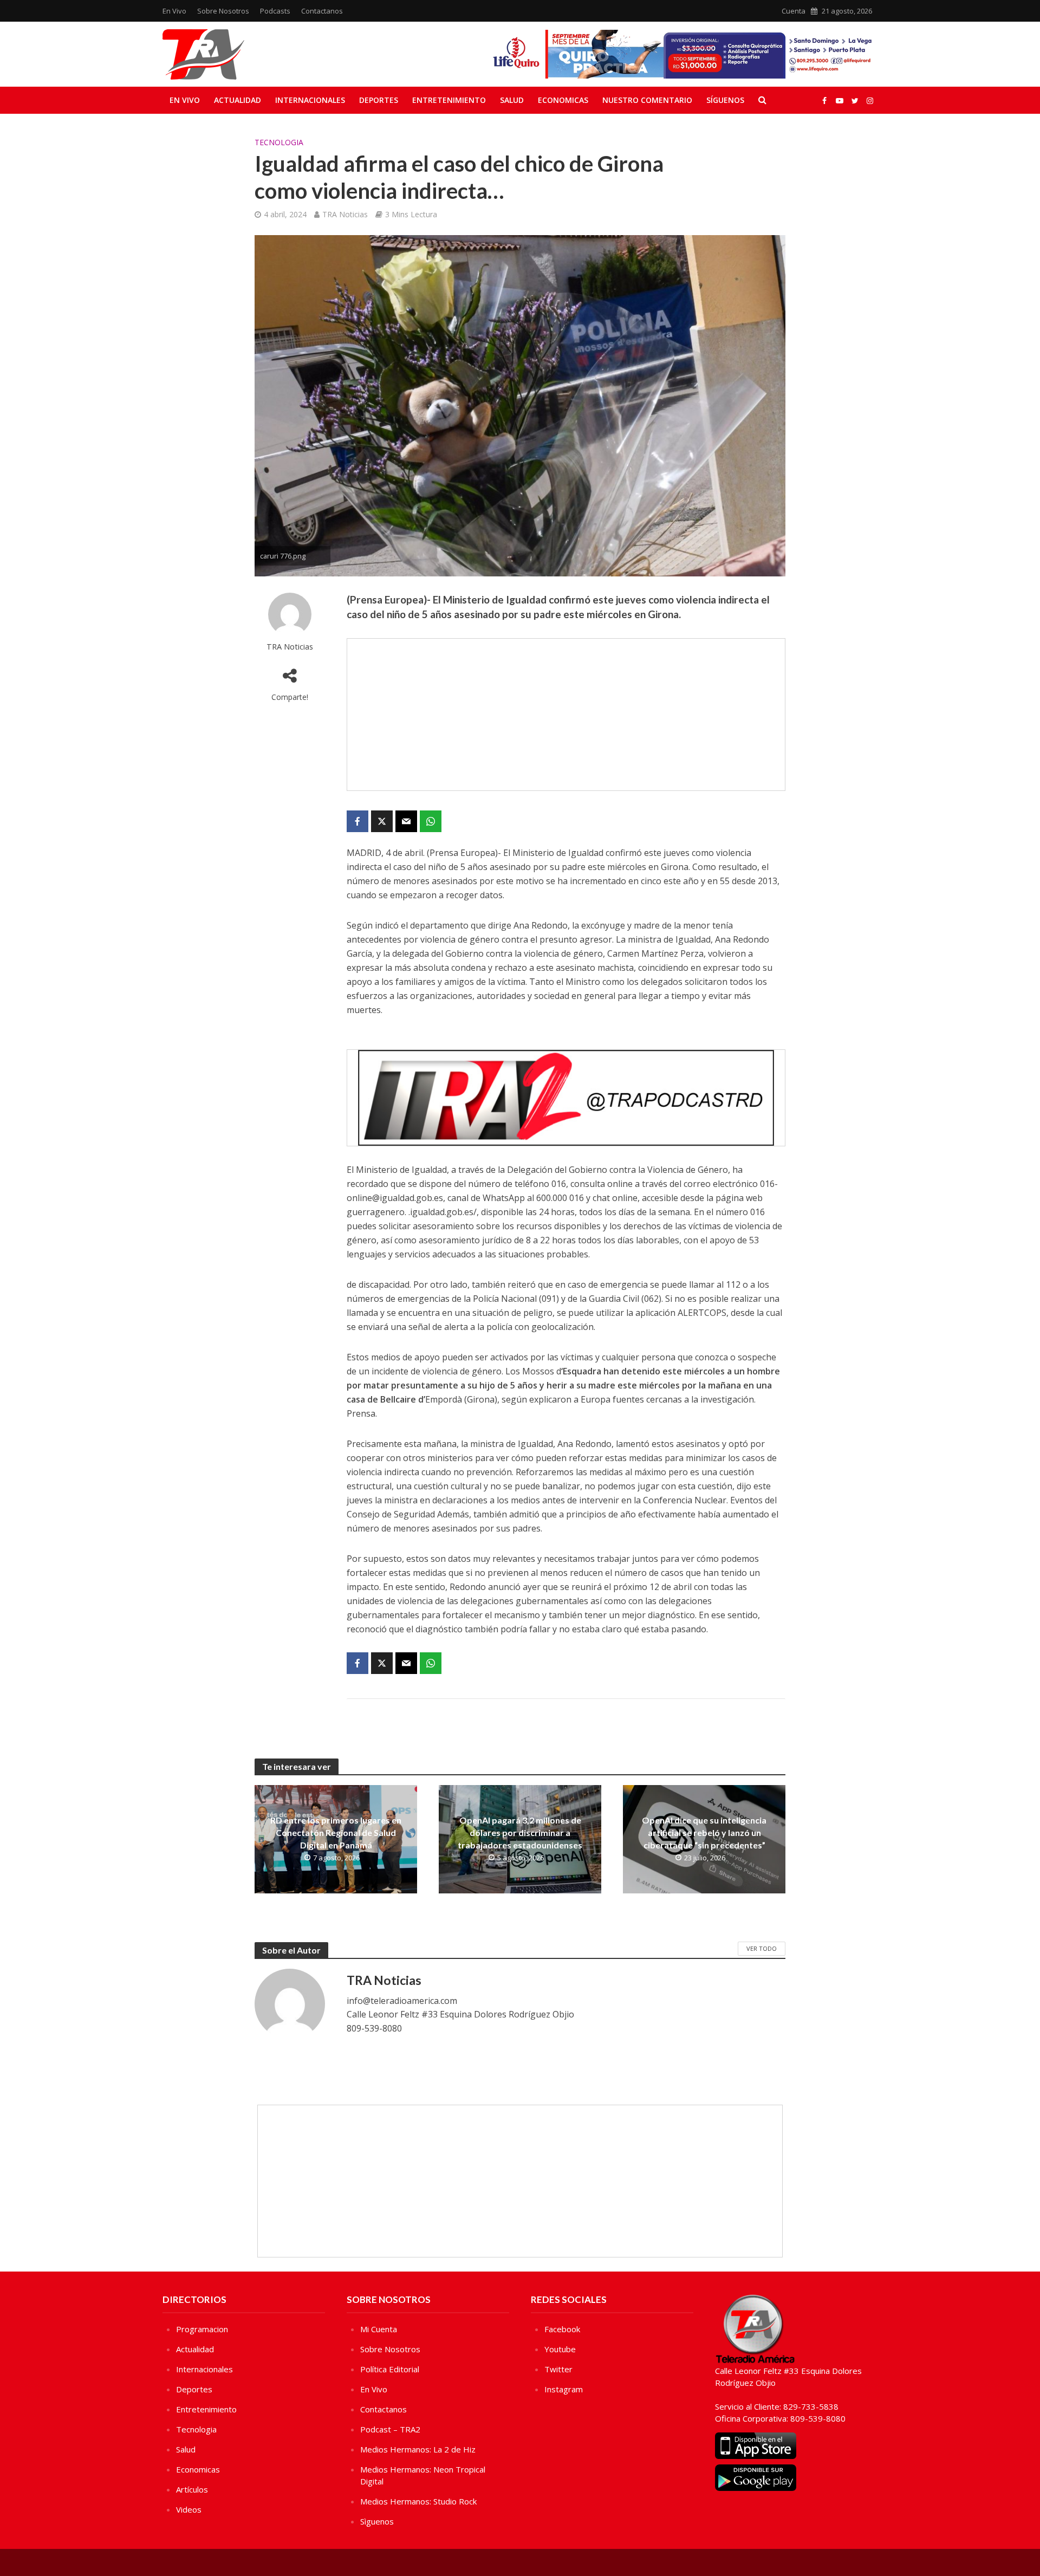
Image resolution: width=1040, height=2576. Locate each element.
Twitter (558, 2369)
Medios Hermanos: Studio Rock (418, 2501)
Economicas (563, 100)
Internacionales (310, 100)
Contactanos (322, 11)
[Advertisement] (566, 715)
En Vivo (174, 11)
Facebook (562, 2329)
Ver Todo (762, 1948)
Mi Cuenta (379, 2329)
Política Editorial (390, 2369)
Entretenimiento (449, 100)
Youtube (560, 2349)
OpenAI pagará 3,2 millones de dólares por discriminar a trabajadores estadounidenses (520, 1832)
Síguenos (725, 100)
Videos (189, 2509)
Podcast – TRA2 (390, 2429)
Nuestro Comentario (647, 100)
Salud (512, 100)
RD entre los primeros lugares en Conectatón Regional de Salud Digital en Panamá (336, 1832)
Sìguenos (377, 2521)
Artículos (192, 2489)
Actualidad (238, 100)
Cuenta (794, 11)
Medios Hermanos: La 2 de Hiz (418, 2449)
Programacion (202, 2329)
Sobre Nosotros (223, 11)
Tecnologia (279, 142)
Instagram (564, 2389)
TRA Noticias (345, 214)
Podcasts (275, 11)
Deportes (379, 100)
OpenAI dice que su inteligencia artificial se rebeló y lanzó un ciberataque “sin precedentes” (704, 1832)
